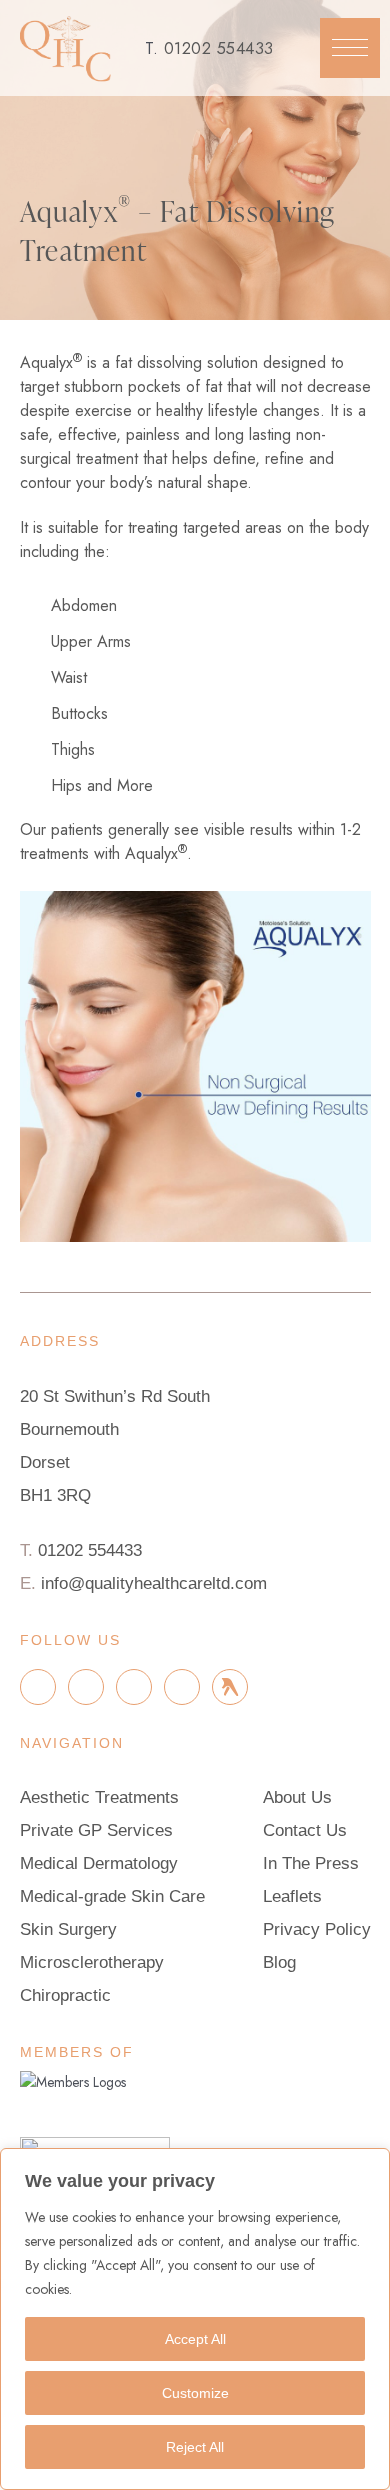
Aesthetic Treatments (99, 1797)
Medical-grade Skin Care (112, 1896)
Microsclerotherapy (92, 1962)
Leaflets (292, 1896)
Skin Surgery (68, 1929)
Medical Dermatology (99, 1863)
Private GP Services (96, 1830)
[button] (350, 48)
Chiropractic (65, 1995)
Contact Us (305, 1830)
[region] (195, 2319)
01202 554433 (219, 48)
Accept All (195, 2339)
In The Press (311, 1863)
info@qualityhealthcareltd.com (154, 1583)
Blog (279, 1962)
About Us (297, 1797)
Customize (195, 2393)
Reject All (195, 2447)
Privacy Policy (317, 1929)
